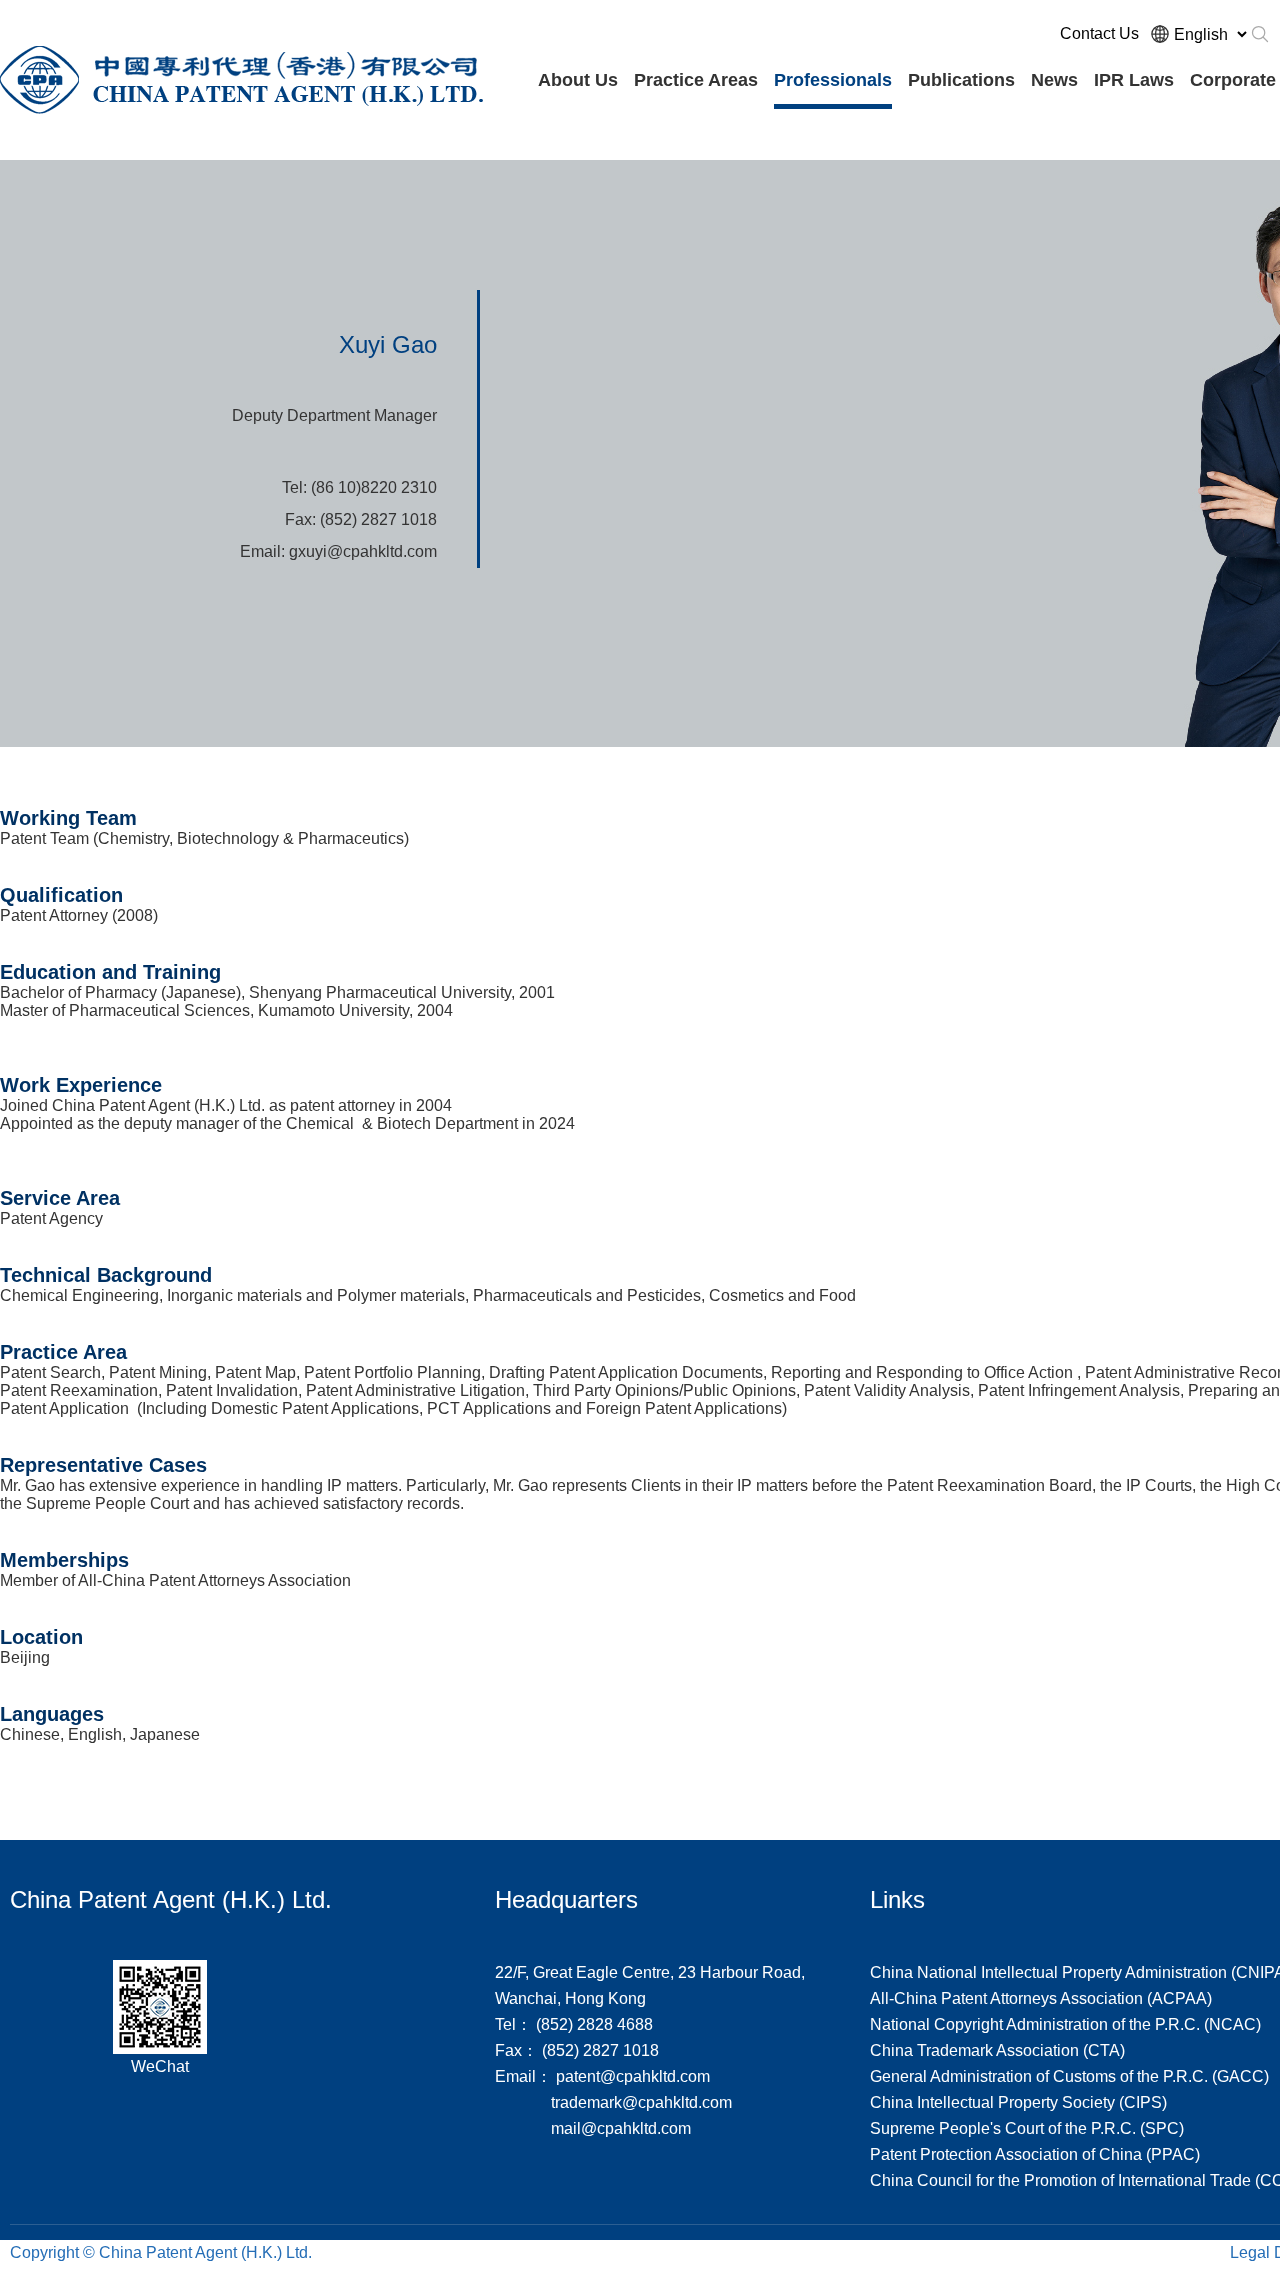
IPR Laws (1134, 80)
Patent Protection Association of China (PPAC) (1035, 2154)
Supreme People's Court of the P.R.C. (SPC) (1027, 2128)
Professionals (833, 80)
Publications (961, 80)
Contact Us (1099, 33)
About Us (578, 80)
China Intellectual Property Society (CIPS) (1018, 2102)
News (1054, 80)
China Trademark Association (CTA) (997, 2050)
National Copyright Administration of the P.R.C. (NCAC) (1065, 2024)
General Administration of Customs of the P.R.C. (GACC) (1069, 2076)
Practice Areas (696, 80)
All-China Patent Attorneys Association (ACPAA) (1041, 1998)
